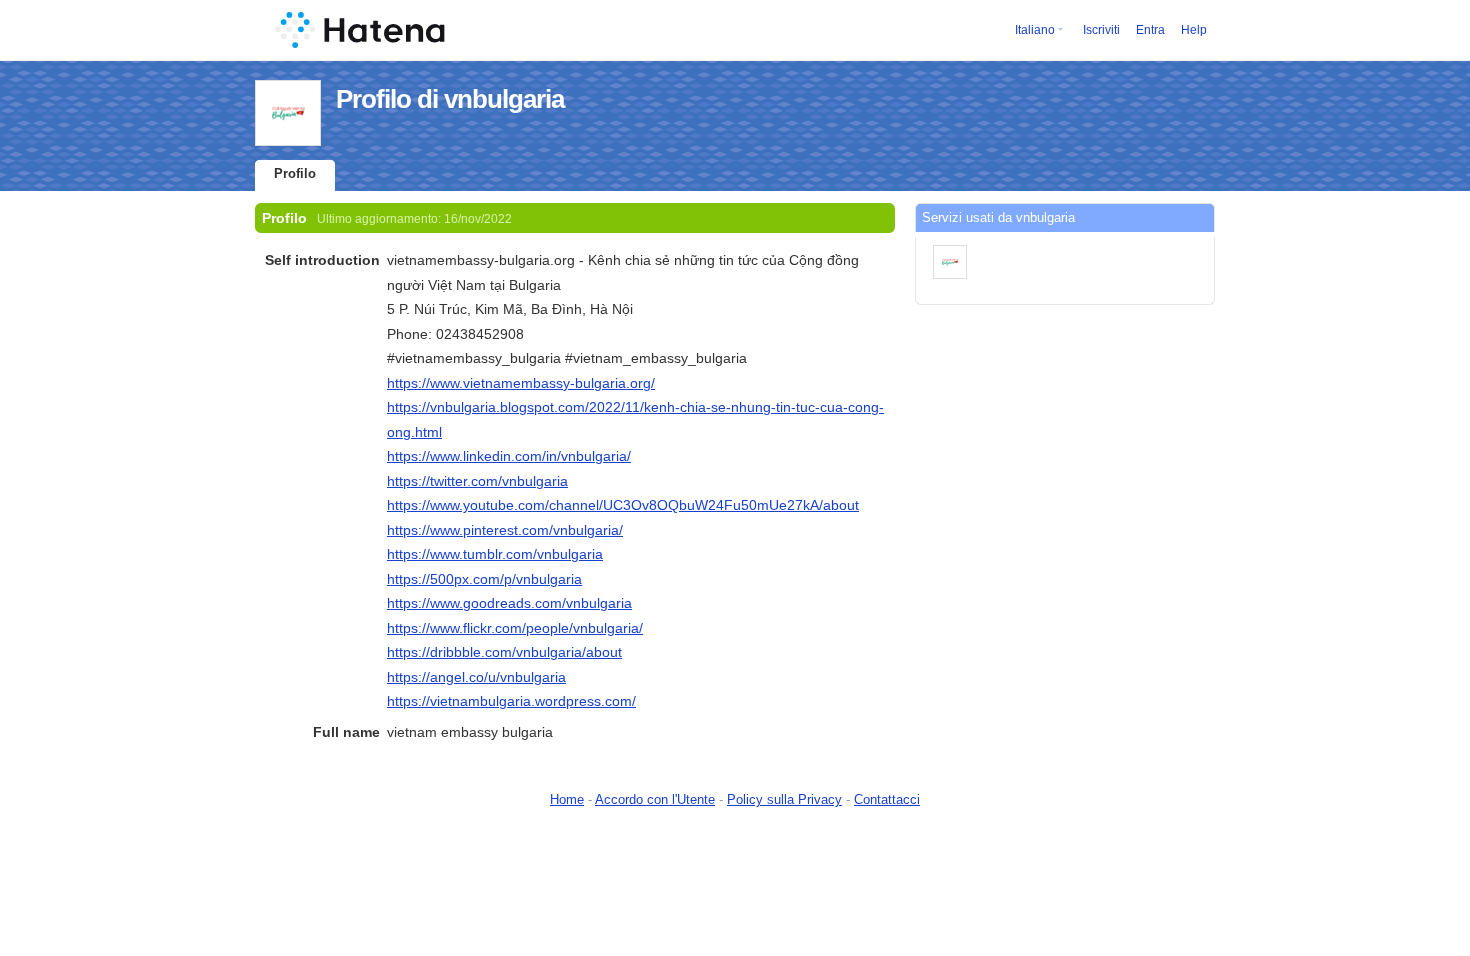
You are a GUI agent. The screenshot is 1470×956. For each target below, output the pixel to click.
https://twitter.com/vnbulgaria (477, 481)
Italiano (1035, 30)
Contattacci (887, 799)
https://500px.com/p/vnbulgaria (484, 579)
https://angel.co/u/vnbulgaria (476, 677)
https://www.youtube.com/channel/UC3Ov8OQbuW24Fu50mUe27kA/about (623, 505)
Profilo (295, 173)
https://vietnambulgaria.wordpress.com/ (511, 701)
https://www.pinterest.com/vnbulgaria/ (505, 530)
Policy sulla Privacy (784, 799)
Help (1194, 30)
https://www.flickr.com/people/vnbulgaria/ (515, 628)
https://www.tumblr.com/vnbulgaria (495, 554)
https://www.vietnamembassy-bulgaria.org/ (521, 383)
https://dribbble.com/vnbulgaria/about (504, 652)
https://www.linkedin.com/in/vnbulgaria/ (509, 456)
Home (567, 799)
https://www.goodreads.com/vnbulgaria (509, 603)
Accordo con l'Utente (655, 799)
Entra (1150, 30)
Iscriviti (1101, 30)
